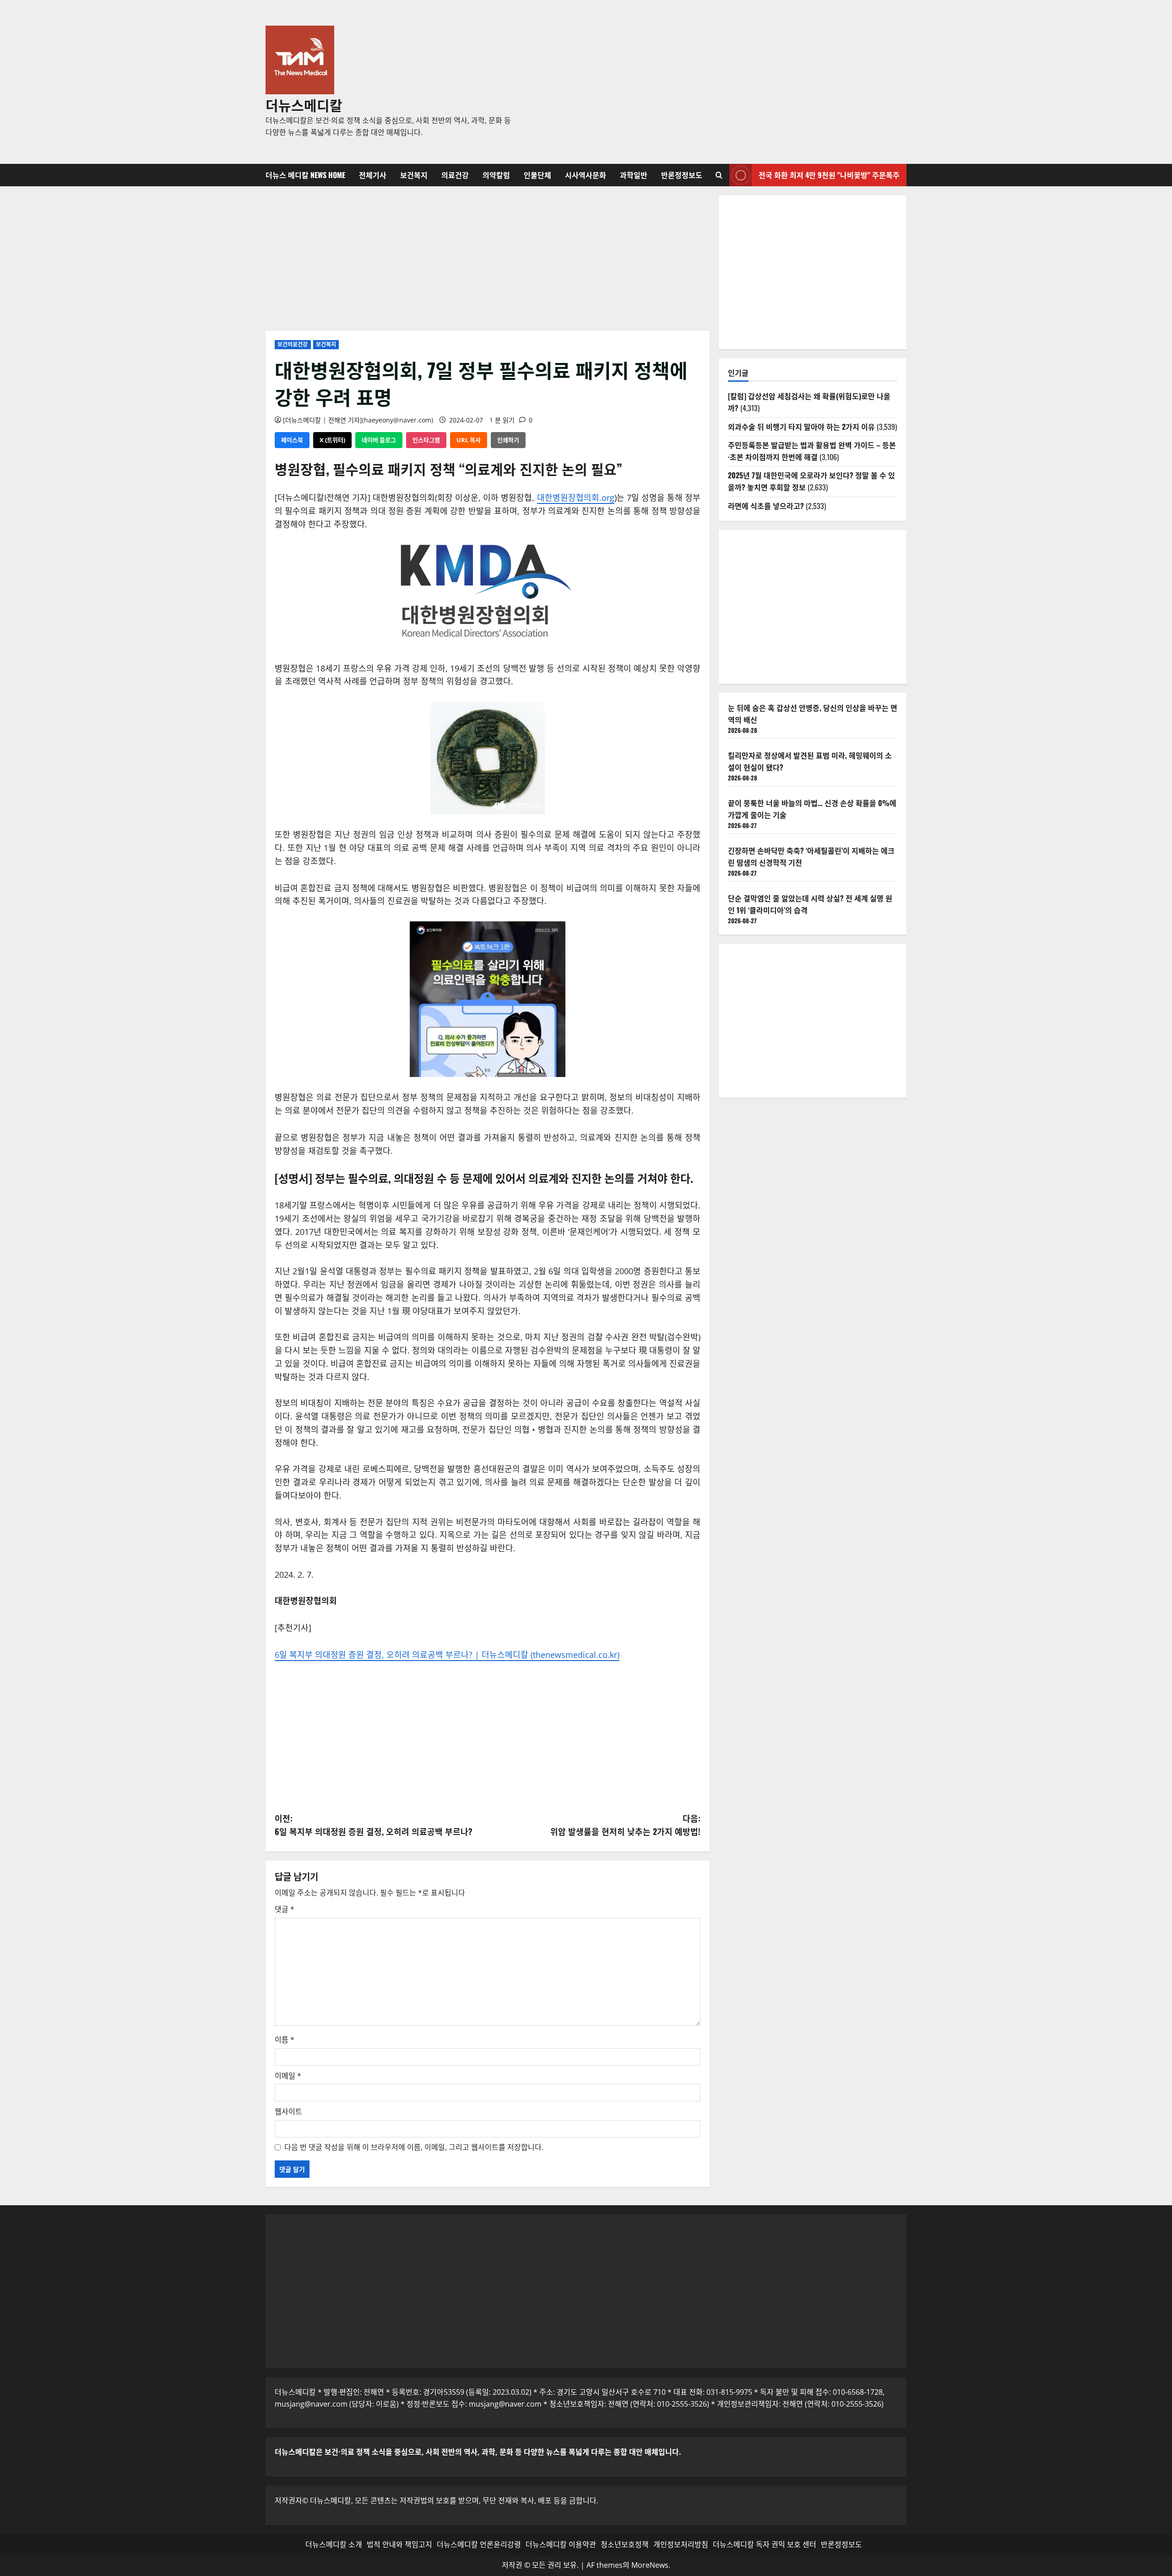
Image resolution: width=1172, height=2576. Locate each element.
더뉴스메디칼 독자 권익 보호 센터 (765, 2544)
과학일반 (634, 175)
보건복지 (414, 175)
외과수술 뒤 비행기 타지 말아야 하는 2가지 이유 (801, 427)
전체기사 (373, 175)
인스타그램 (426, 440)
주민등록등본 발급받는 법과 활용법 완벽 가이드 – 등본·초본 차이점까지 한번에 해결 (812, 451)
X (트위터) (332, 440)
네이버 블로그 (379, 440)
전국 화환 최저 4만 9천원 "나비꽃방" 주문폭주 (829, 175)
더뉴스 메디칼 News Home (305, 175)
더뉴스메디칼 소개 (334, 2544)
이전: (374, 1825)
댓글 (285, 1909)
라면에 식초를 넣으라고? (766, 506)
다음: (625, 1825)
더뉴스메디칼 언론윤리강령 (479, 2544)
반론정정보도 (682, 175)
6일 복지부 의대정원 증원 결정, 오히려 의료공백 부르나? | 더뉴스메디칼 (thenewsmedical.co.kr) (447, 1655)
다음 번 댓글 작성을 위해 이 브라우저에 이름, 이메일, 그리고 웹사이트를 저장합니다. (414, 2147)
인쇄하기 (508, 440)
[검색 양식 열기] (719, 175)
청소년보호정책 (625, 2544)
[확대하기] (737, 453)
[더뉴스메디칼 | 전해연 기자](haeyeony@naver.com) (358, 420)
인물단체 (537, 175)
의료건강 (455, 175)
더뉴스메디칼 (304, 105)
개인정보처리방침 (681, 2544)
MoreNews (650, 2565)
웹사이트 (288, 2111)
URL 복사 (469, 440)
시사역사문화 (586, 175)
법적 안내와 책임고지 (399, 2544)
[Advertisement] (716, 82)
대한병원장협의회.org (576, 498)
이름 (285, 2040)
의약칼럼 (496, 175)
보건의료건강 (293, 344)
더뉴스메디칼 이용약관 (561, 2544)
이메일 (288, 2076)
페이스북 (292, 440)
